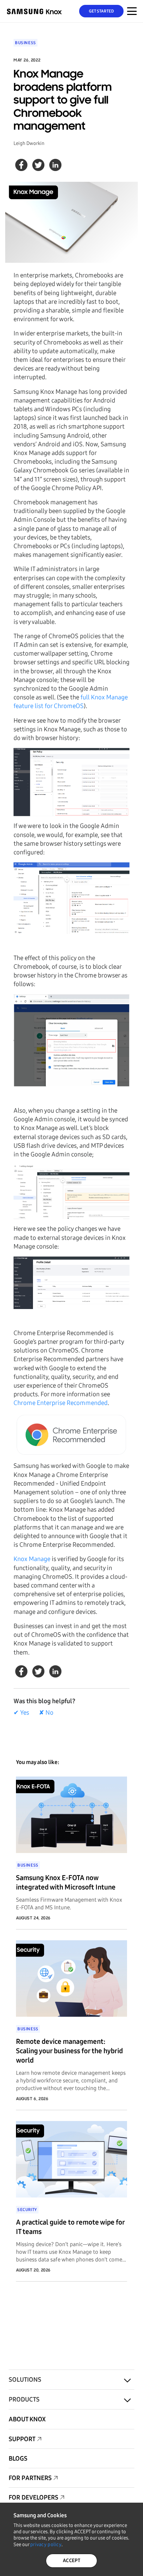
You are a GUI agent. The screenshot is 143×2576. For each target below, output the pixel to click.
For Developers (33, 2497)
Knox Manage (32, 1559)
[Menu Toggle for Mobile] (132, 11)
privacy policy (46, 2545)
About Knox (27, 2419)
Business (26, 43)
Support (22, 2439)
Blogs (18, 2459)
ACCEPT (71, 2561)
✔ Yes (21, 1713)
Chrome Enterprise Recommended (61, 1403)
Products (24, 2399)
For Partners (30, 2478)
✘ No (46, 1713)
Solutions (25, 2380)
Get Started (102, 11)
